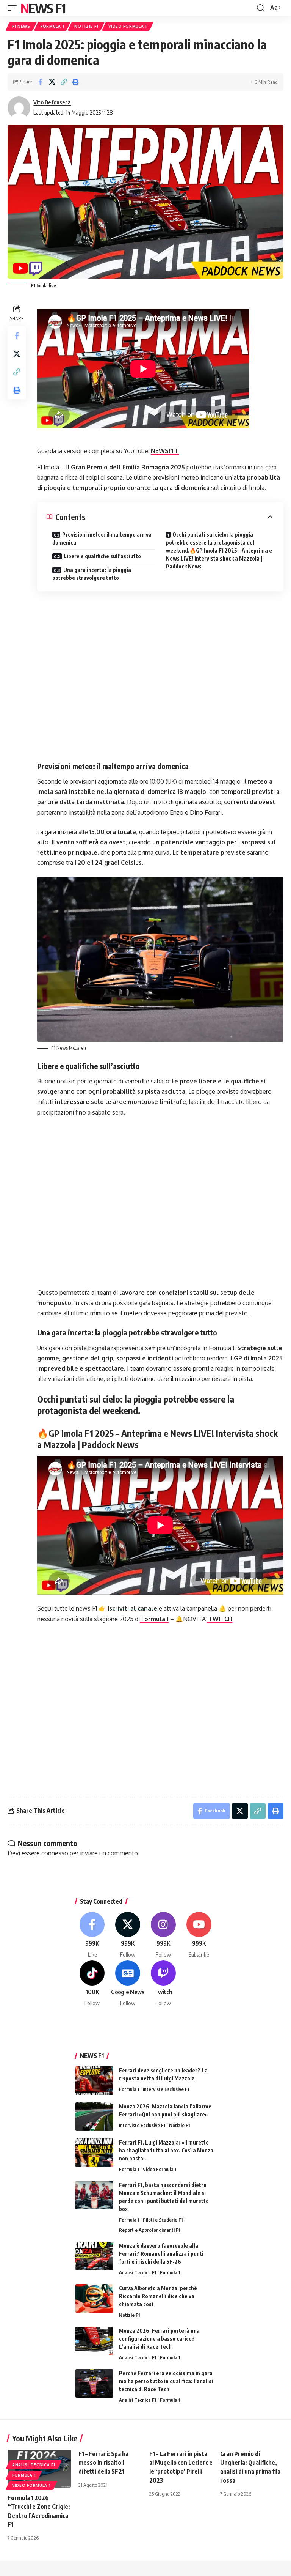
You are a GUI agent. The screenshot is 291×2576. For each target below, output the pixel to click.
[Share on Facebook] (40, 82)
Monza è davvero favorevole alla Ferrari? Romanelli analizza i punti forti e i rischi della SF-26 (161, 2254)
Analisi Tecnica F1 (138, 2272)
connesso (55, 1853)
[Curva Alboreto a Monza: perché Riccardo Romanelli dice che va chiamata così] (94, 2298)
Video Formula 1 (128, 26)
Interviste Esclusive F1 (166, 2089)
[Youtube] (199, 1935)
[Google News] (128, 1984)
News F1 (43, 8)
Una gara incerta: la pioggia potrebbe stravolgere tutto (92, 574)
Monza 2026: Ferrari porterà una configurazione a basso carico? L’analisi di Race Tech (159, 2339)
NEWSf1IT (165, 451)
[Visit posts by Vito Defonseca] (19, 108)
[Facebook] (92, 1935)
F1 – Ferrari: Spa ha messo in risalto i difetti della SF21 (103, 2463)
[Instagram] (163, 1935)
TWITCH (220, 1619)
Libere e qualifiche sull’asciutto (102, 556)
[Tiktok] (92, 1984)
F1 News (21, 26)
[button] (14, 8)
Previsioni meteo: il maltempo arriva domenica (102, 539)
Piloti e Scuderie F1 (163, 2220)
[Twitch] (163, 1984)
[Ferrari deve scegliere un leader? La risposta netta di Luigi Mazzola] (94, 2081)
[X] (128, 1935)
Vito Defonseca (52, 102)
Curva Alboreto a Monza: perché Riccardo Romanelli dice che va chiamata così (158, 2296)
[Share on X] (52, 82)
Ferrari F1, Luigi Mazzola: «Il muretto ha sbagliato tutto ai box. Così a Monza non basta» (166, 2150)
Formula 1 (52, 26)
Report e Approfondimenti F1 (149, 2230)
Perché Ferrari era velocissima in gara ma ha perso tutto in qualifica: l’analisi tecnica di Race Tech (166, 2381)
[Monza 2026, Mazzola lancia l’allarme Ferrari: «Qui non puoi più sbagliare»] (94, 2117)
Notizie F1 (86, 26)
